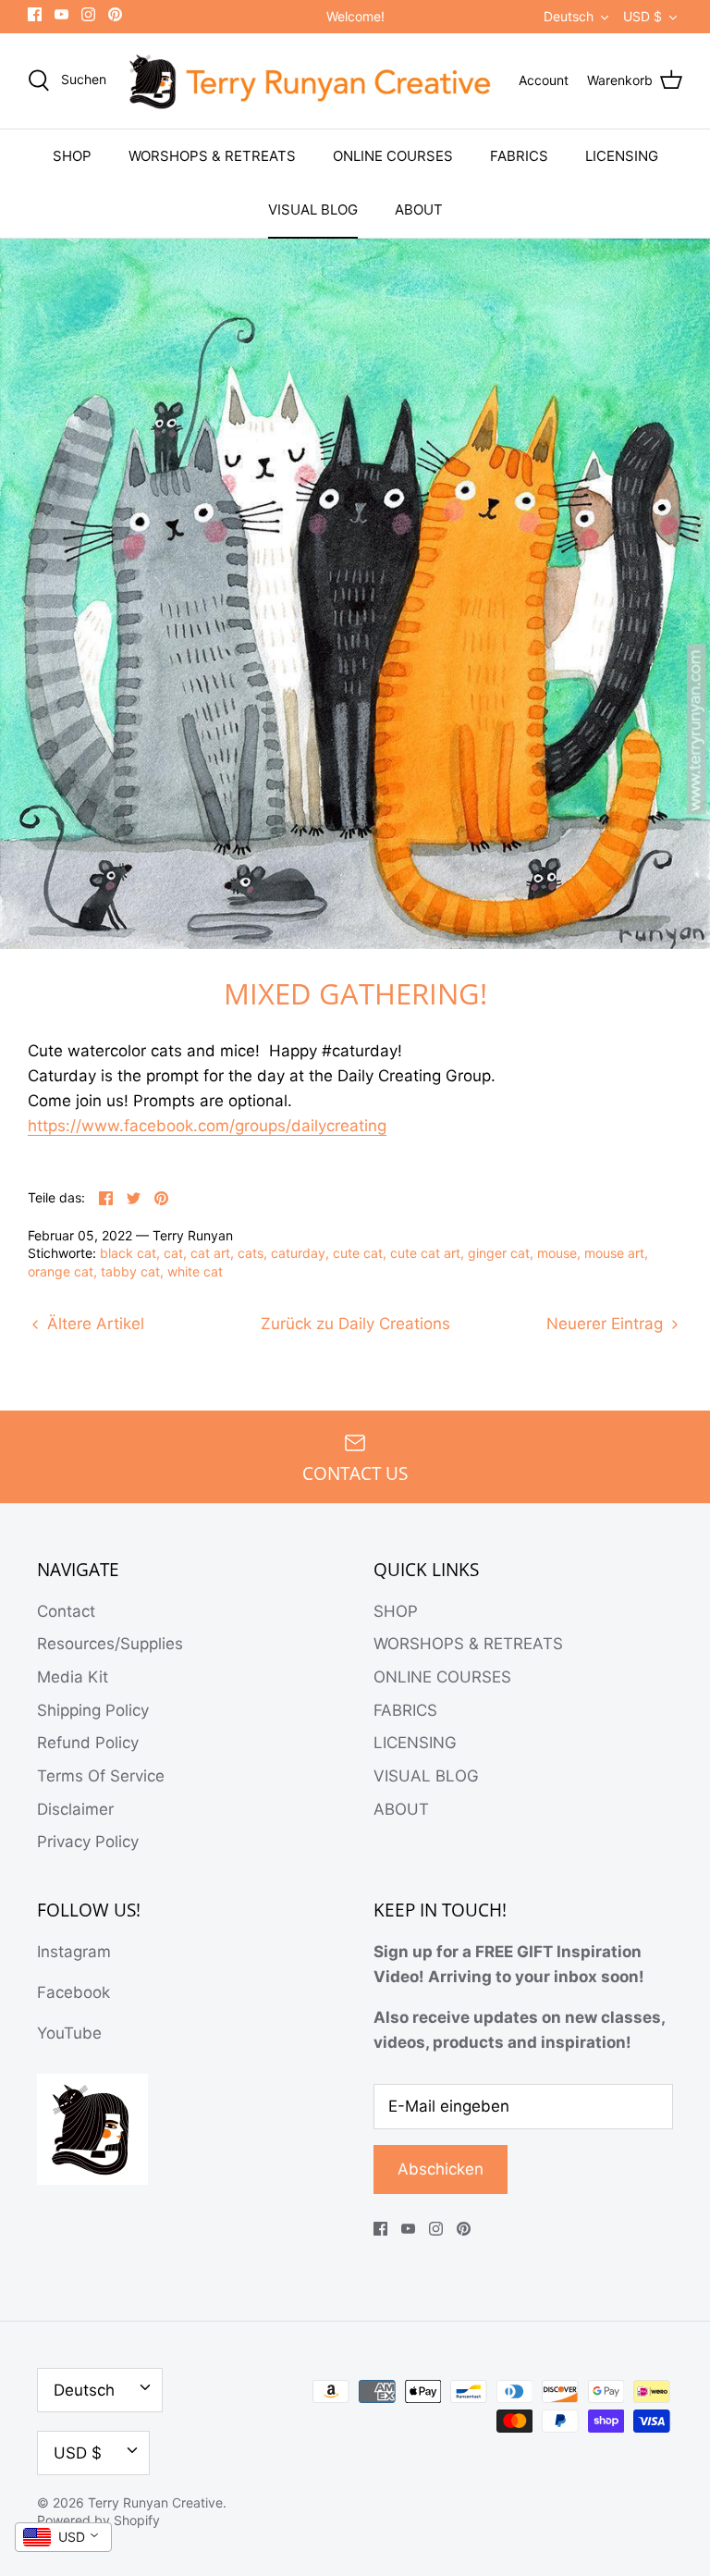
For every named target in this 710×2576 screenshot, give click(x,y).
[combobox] (63, 2537)
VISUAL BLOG (313, 210)
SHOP (72, 156)
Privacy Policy (88, 1842)
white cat (195, 1271)
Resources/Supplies (110, 1644)
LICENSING (622, 156)
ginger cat (499, 1253)
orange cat (61, 1271)
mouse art (614, 1253)
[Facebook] (35, 14)
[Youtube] (61, 14)
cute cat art (425, 1253)
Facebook (73, 1992)
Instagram (74, 1952)
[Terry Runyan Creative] (312, 81)
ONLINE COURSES (393, 156)
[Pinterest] (115, 14)
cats (251, 1253)
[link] (207, 1126)
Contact (66, 1611)
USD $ (643, 16)
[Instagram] (88, 14)
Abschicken (441, 2169)
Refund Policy (88, 1743)
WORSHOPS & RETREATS (212, 156)
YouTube (69, 2033)
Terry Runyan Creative (155, 2502)
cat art (210, 1253)
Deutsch (569, 16)
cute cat (358, 1253)
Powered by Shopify (98, 2520)
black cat (128, 1253)
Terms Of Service (101, 1776)
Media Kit (73, 1677)
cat (173, 1253)
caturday (298, 1253)
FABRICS (519, 156)
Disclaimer (75, 1809)
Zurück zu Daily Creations (355, 1324)
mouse (557, 1253)
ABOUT (419, 210)
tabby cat (130, 1271)
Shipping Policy (93, 1710)
